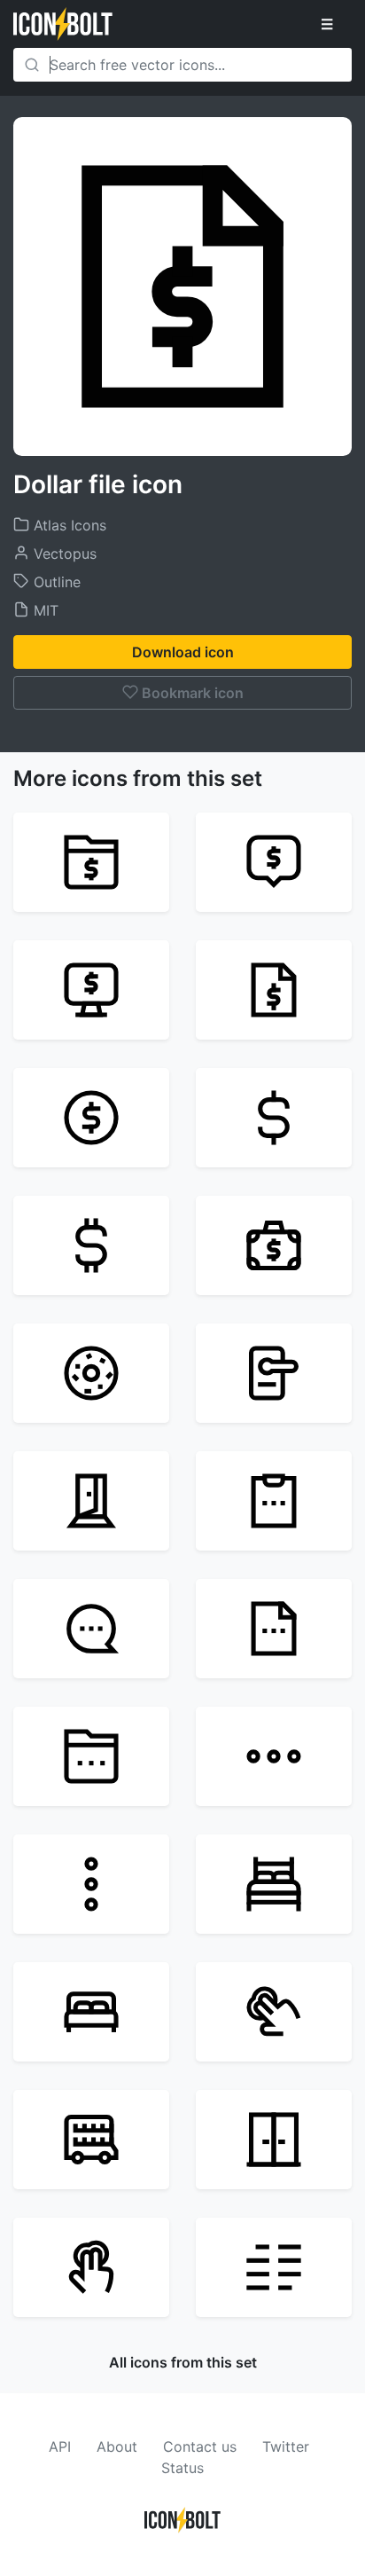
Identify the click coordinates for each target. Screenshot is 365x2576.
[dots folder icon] (91, 1756)
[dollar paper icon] (274, 990)
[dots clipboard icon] (274, 1501)
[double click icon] (274, 2012)
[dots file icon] (274, 1629)
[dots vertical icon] (91, 1884)
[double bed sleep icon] (274, 1884)
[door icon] (91, 1501)
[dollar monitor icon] (91, 990)
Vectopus (63, 554)
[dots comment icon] (91, 1629)
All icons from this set (183, 2362)
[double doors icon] (274, 2140)
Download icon (183, 652)
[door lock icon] (274, 1373)
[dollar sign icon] (91, 1245)
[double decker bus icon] (91, 2140)
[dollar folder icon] (91, 862)
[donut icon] (91, 1373)
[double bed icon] (91, 2012)
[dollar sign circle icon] (91, 1118)
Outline (55, 582)
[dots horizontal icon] (274, 1756)
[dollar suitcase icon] (274, 1245)
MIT (44, 610)
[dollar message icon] (274, 862)
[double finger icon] (91, 2267)
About (117, 2446)
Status (182, 2468)
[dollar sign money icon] (274, 1118)
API (60, 2446)
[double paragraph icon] (274, 2267)
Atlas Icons (68, 525)
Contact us (200, 2446)
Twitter (286, 2446)
